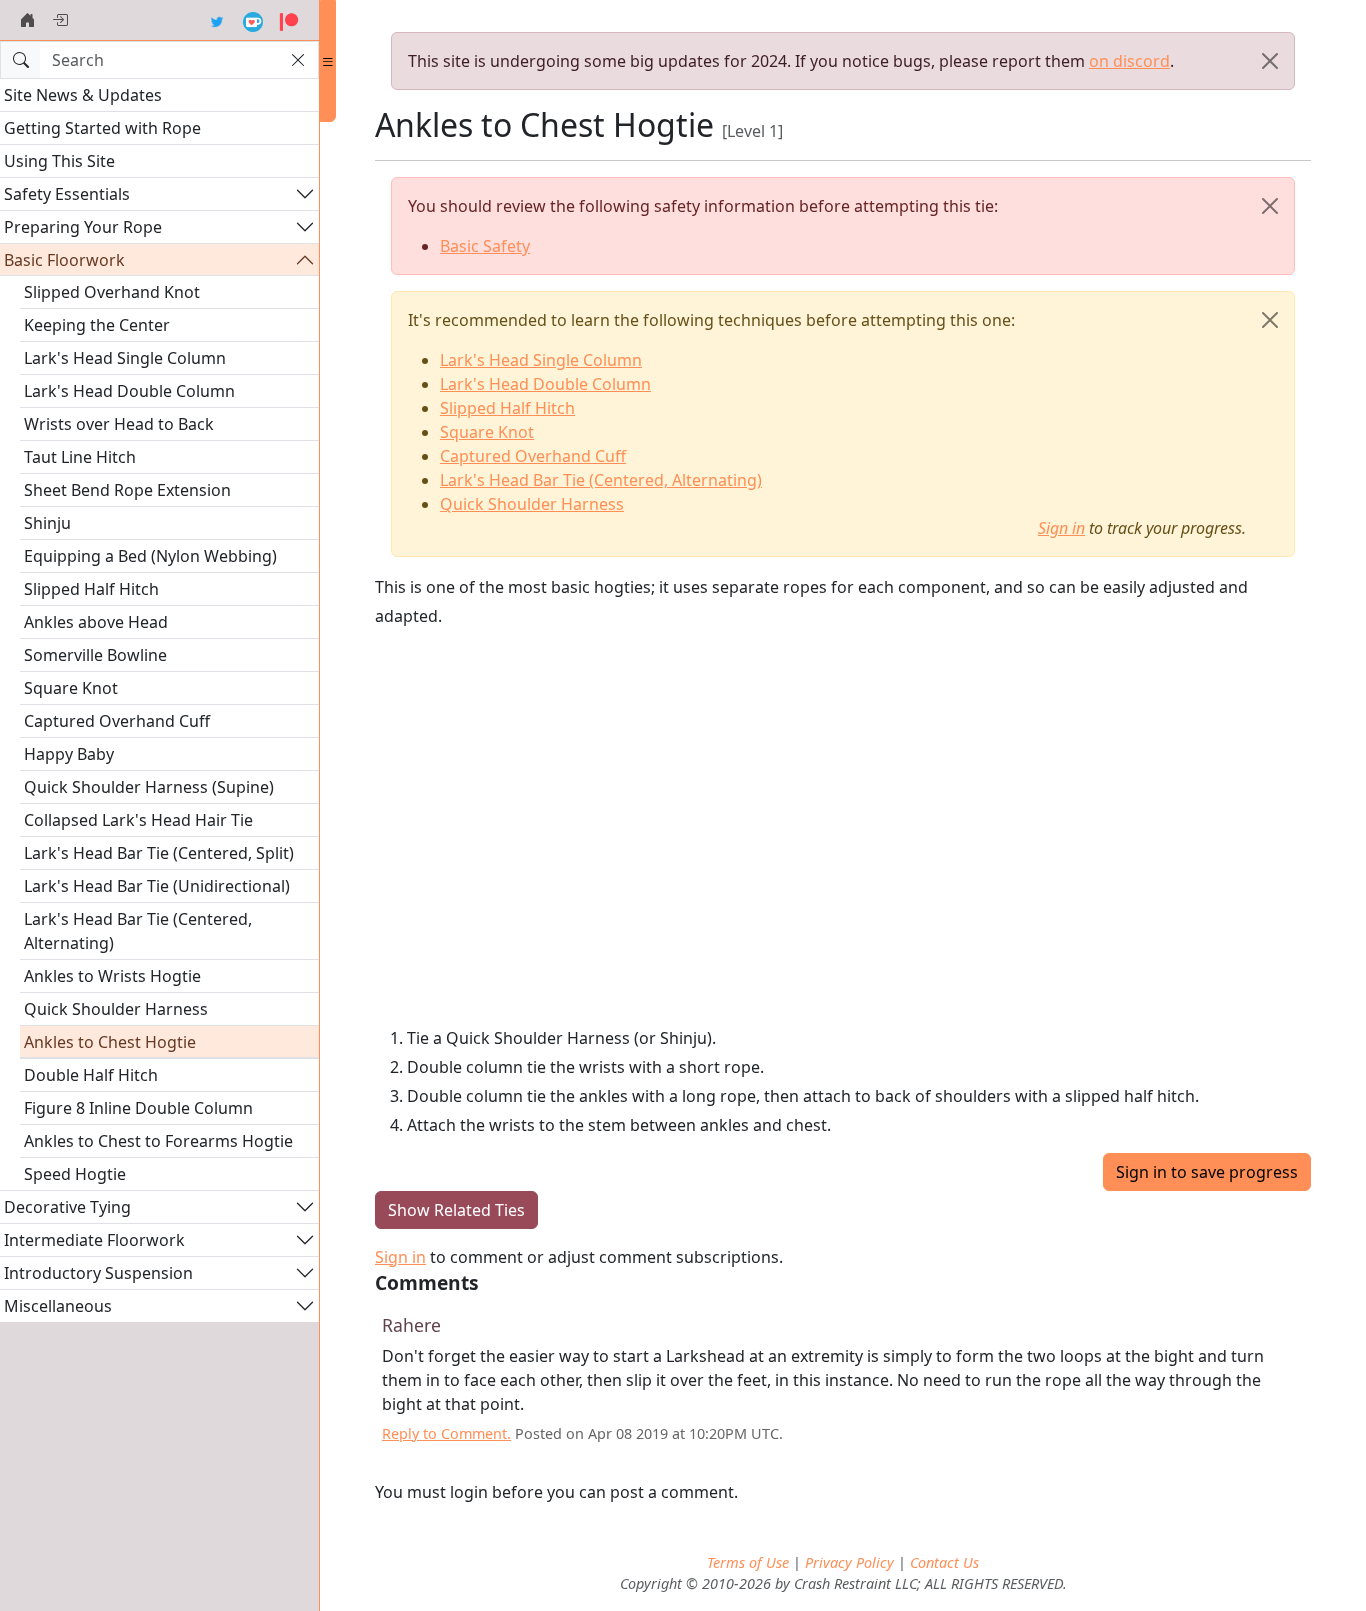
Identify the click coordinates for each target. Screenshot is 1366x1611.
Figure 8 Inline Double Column (138, 1108)
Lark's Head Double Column (129, 391)
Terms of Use (748, 1562)
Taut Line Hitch (80, 457)
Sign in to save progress (1207, 1172)
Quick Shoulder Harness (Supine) (149, 787)
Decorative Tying (67, 1207)
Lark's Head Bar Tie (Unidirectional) (157, 886)
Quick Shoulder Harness (116, 1009)
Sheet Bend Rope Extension (127, 490)
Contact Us (944, 1562)
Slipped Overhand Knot (112, 292)
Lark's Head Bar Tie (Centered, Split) (159, 853)
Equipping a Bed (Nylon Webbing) (150, 556)
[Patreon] (289, 20)
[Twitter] (217, 20)
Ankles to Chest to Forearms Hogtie (158, 1141)
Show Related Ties (456, 1210)
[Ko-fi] (253, 20)
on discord (1129, 61)
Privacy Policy (849, 1562)
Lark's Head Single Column (125, 358)
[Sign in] (60, 20)
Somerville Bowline (95, 655)
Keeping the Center (97, 325)
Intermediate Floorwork (94, 1240)
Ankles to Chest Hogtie (110, 1042)
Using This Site (59, 161)
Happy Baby (69, 754)
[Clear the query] (298, 60)
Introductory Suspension (98, 1273)
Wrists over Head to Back (119, 424)
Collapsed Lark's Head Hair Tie (138, 820)
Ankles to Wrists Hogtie (112, 976)
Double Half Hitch (91, 1075)
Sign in (1061, 528)
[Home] (28, 20)
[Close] (1270, 61)
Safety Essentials (67, 194)
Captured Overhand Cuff (117, 721)
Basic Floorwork (64, 260)
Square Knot (71, 688)
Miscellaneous (58, 1306)
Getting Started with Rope (102, 128)
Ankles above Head (96, 622)
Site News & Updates (83, 95)
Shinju (47, 523)
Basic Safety (485, 246)
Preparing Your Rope (83, 227)
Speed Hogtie (75, 1174)
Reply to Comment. (446, 1433)
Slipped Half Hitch (91, 589)
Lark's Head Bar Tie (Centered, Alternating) (138, 931)
